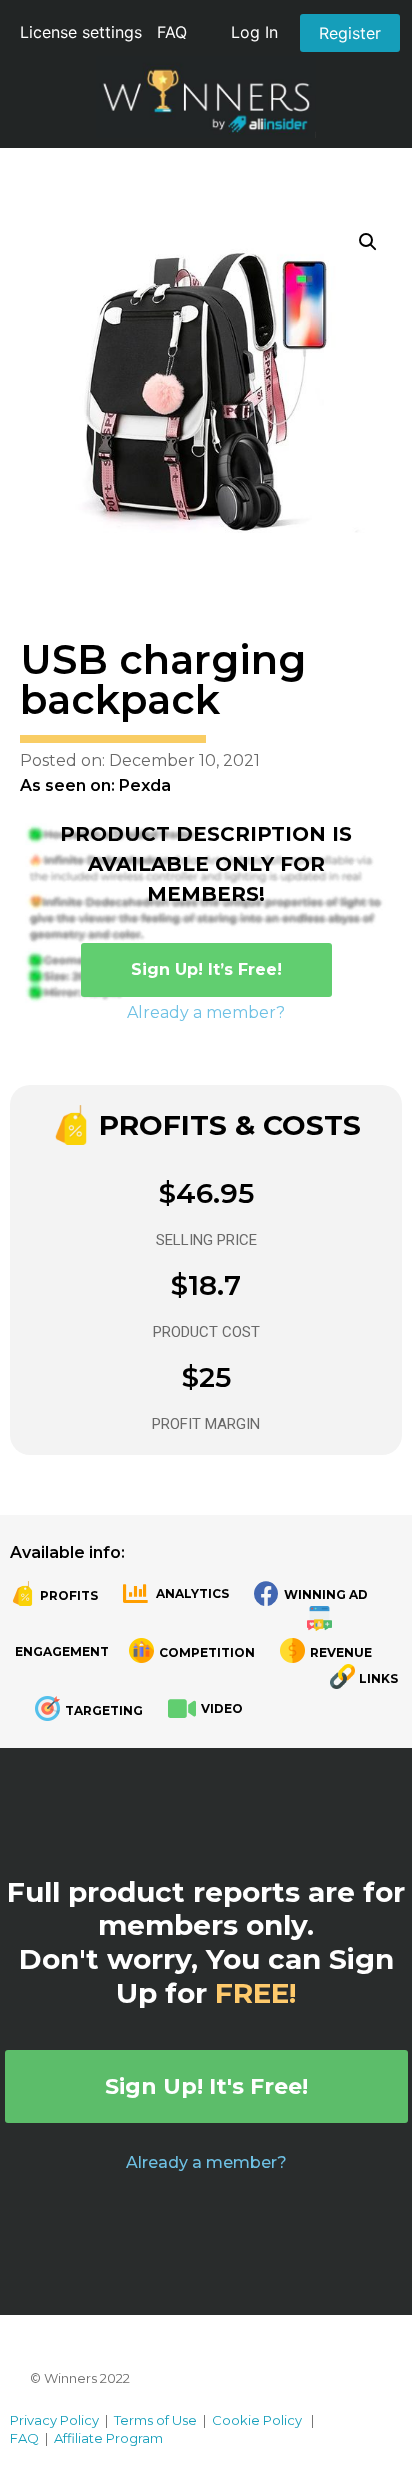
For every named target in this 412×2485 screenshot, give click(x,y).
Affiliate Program (108, 2438)
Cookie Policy (257, 2420)
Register (350, 33)
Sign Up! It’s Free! (206, 969)
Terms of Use (155, 2420)
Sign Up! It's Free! (206, 2086)
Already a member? (206, 1012)
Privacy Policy (54, 2420)
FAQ (172, 32)
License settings (81, 32)
